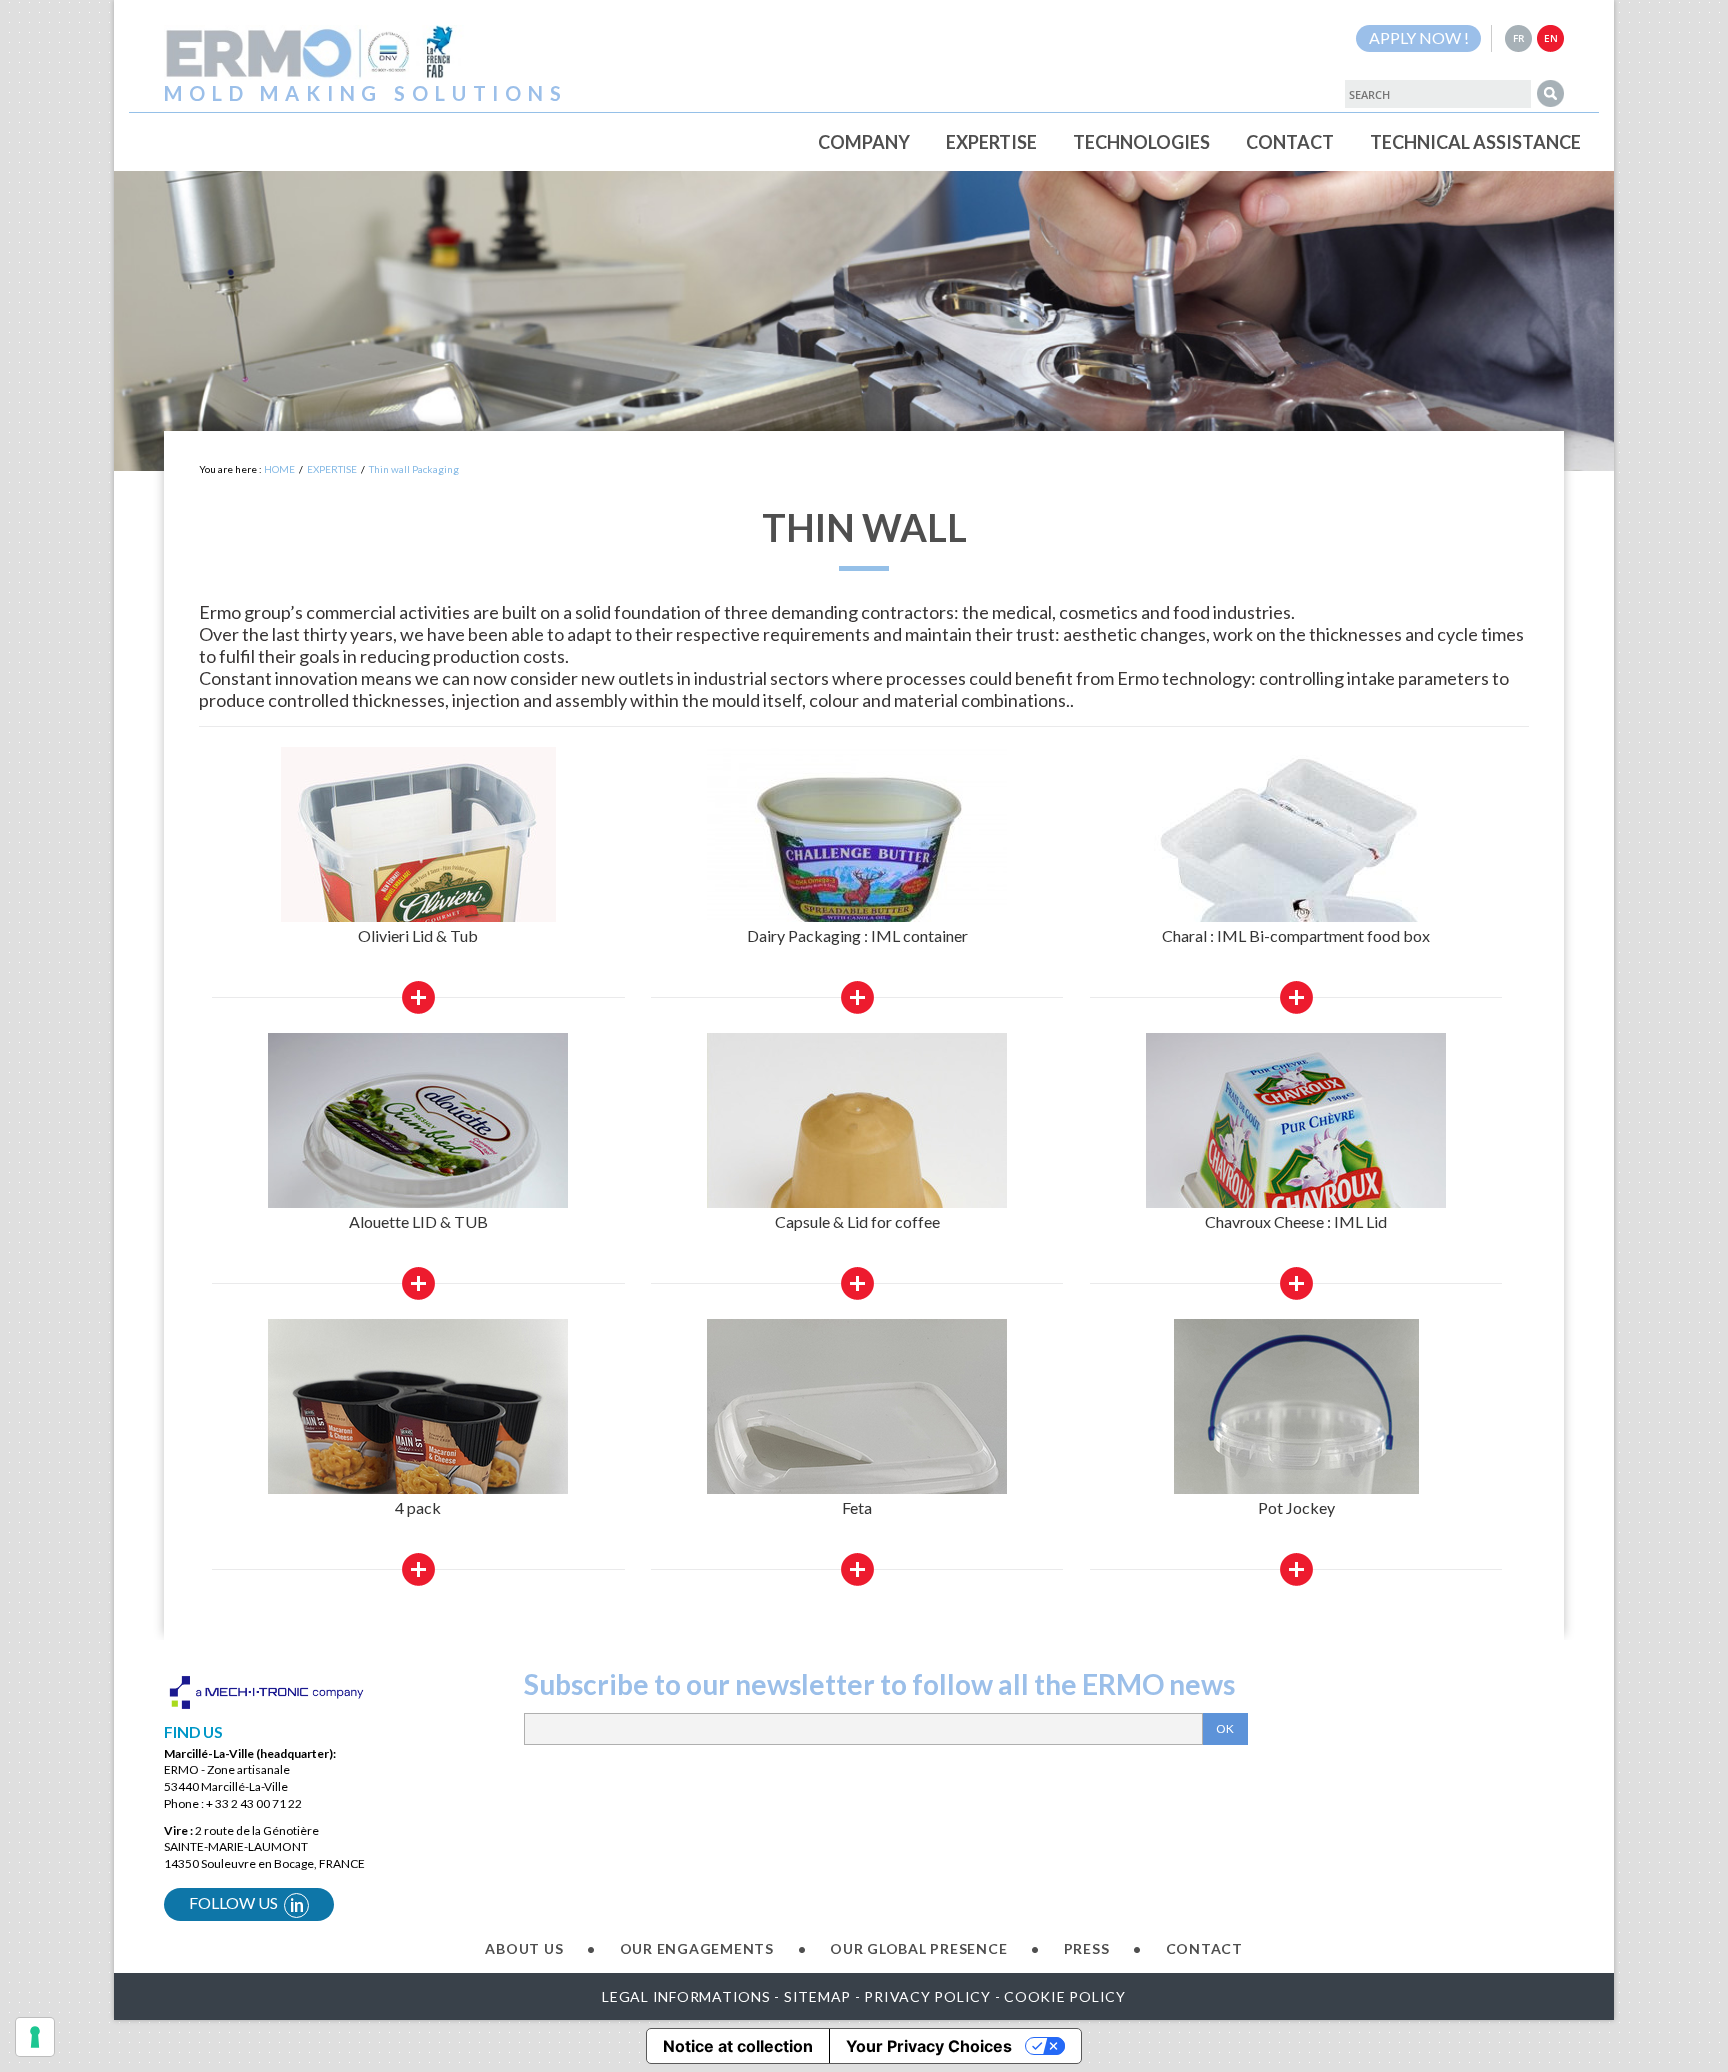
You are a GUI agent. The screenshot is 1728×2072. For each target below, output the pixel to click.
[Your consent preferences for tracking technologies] (35, 2037)
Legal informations (686, 1996)
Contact (1204, 1948)
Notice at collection (738, 2046)
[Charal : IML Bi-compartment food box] (1296, 895)
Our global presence (918, 1948)
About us (524, 1948)
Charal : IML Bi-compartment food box (1296, 935)
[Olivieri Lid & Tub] (418, 895)
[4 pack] (418, 1452)
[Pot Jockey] (1296, 1467)
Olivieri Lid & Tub (418, 935)
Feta (857, 1507)
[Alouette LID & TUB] (418, 1155)
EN (1551, 38)
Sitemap (817, 1996)
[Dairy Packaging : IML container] (857, 857)
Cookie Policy (1065, 1996)
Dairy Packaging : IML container (857, 935)
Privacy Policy (927, 1996)
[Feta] (857, 1452)
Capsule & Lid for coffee (857, 1221)
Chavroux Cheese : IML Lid (1296, 1221)
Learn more (418, 997)
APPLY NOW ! (1419, 37)
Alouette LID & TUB (418, 1221)
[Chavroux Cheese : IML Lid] (1296, 1163)
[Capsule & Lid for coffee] (857, 1165)
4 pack (418, 1507)
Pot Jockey (1296, 1507)
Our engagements (697, 1948)
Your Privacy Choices (929, 2046)
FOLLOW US (246, 1904)
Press (1087, 1948)
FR (1518, 38)
